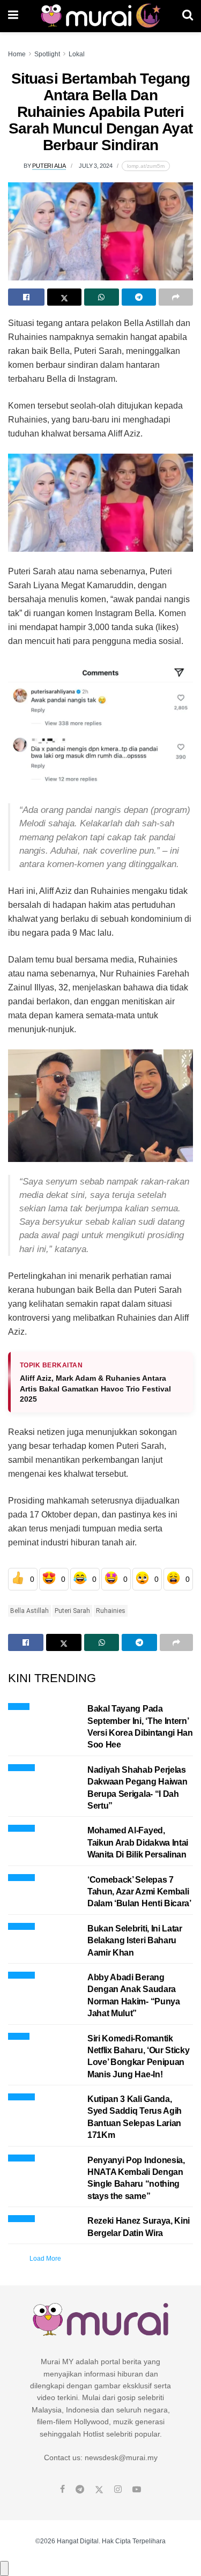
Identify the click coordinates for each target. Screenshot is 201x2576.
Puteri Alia (49, 166)
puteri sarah (72, 1611)
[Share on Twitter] (64, 297)
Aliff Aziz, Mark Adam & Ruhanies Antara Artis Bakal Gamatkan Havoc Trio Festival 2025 (95, 1389)
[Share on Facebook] (26, 297)
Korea (19, 2035)
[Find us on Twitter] (99, 2490)
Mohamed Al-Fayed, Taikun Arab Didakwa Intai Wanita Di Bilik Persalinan (138, 1842)
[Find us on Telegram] (80, 2490)
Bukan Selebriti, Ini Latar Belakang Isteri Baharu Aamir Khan (135, 1941)
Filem (19, 1705)
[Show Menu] (13, 16)
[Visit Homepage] (100, 16)
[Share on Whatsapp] (101, 297)
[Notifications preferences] (4, 2568)
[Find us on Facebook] (62, 2490)
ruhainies (111, 1611)
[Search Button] (188, 16)
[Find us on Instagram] (118, 2490)
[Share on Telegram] (139, 297)
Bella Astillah (29, 1611)
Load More (45, 2259)
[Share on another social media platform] (176, 297)
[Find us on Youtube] (137, 2490)
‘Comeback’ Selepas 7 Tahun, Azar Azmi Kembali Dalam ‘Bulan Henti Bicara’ (139, 1892)
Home (17, 54)
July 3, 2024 (95, 166)
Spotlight (47, 54)
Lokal (77, 54)
